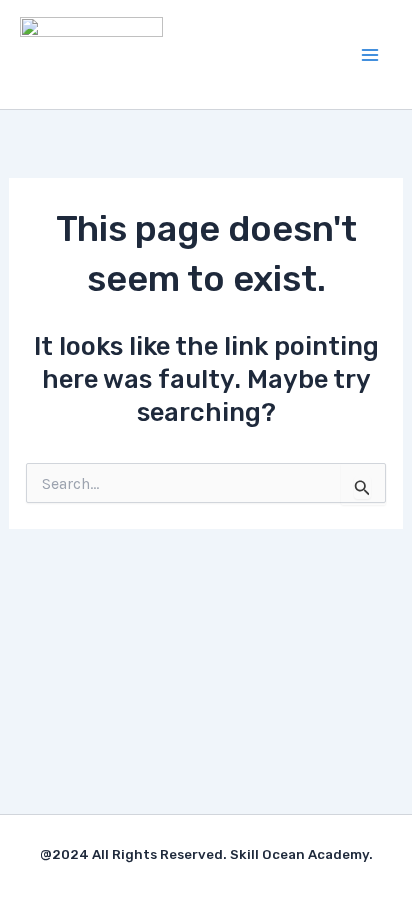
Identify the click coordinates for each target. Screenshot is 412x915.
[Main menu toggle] (370, 55)
